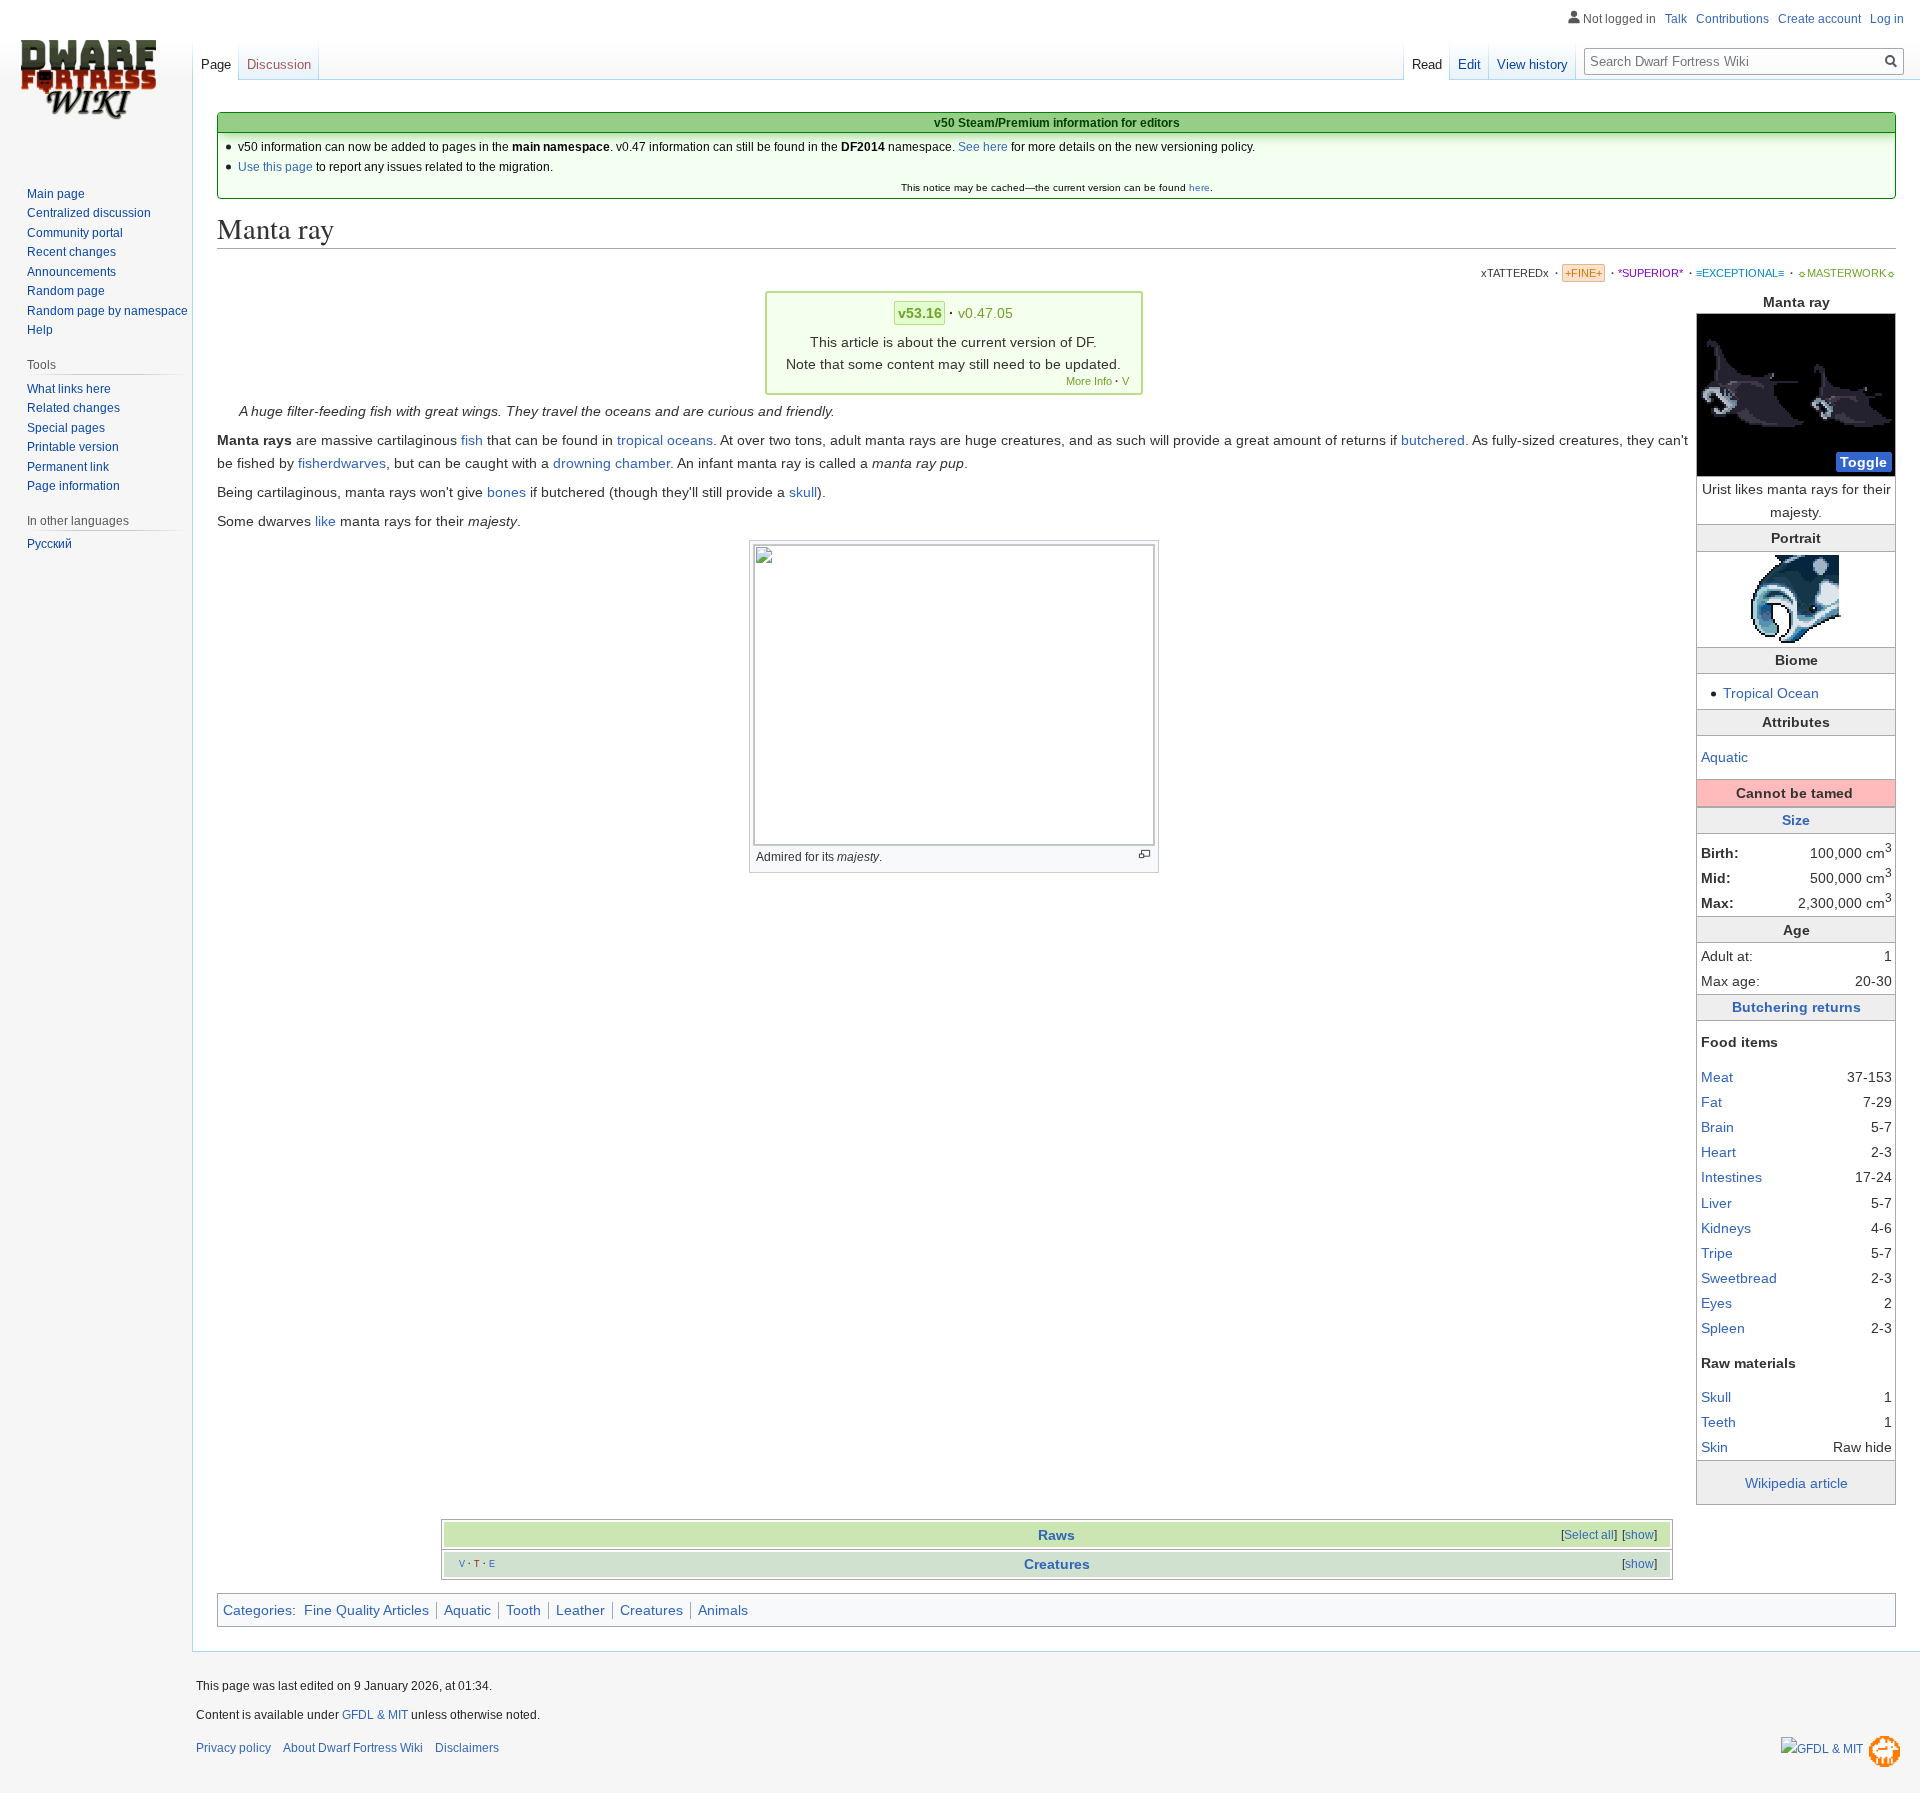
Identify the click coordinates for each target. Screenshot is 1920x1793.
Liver (1716, 1203)
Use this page (275, 167)
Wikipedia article (1796, 1483)
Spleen (1723, 1328)
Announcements (71, 272)
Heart (1718, 1152)
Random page (66, 291)
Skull (1716, 1397)
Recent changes (71, 252)
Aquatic (1724, 757)
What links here (69, 389)
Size (1796, 820)
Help (40, 330)
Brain (1717, 1127)
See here (983, 147)
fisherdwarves (342, 463)
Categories (257, 1610)
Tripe (1717, 1253)
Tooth (523, 1610)
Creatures (1057, 1564)
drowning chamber (611, 463)
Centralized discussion (89, 213)
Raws (1056, 1535)
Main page (56, 194)
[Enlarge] (1144, 854)
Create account (1819, 19)
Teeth (1718, 1422)
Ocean (1798, 693)
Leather (580, 1610)
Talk (1676, 19)
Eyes (1716, 1303)
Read (1427, 64)
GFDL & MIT (375, 1715)
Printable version (73, 447)
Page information (73, 486)
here (1199, 187)
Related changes (73, 408)
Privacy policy (233, 1748)
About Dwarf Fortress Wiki (353, 1748)
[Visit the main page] (88, 80)
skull (803, 492)
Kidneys (1726, 1228)
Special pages (66, 428)
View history (1532, 64)
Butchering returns (1796, 1007)
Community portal (75, 233)
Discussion (279, 64)
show (1639, 1535)
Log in (1887, 19)
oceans (690, 440)
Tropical (1748, 693)
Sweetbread (1739, 1278)
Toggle (1863, 462)
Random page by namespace (107, 311)
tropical (640, 440)
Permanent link (68, 467)
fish (472, 440)
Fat (1711, 1102)
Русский (49, 544)
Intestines (1731, 1177)
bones (506, 492)
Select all (1589, 1535)
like (325, 521)
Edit (1469, 64)
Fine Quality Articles (366, 1610)
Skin (1714, 1447)
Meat (1717, 1077)
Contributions (1732, 19)
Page (216, 64)
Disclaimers (467, 1748)
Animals (723, 1610)
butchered (1433, 440)
